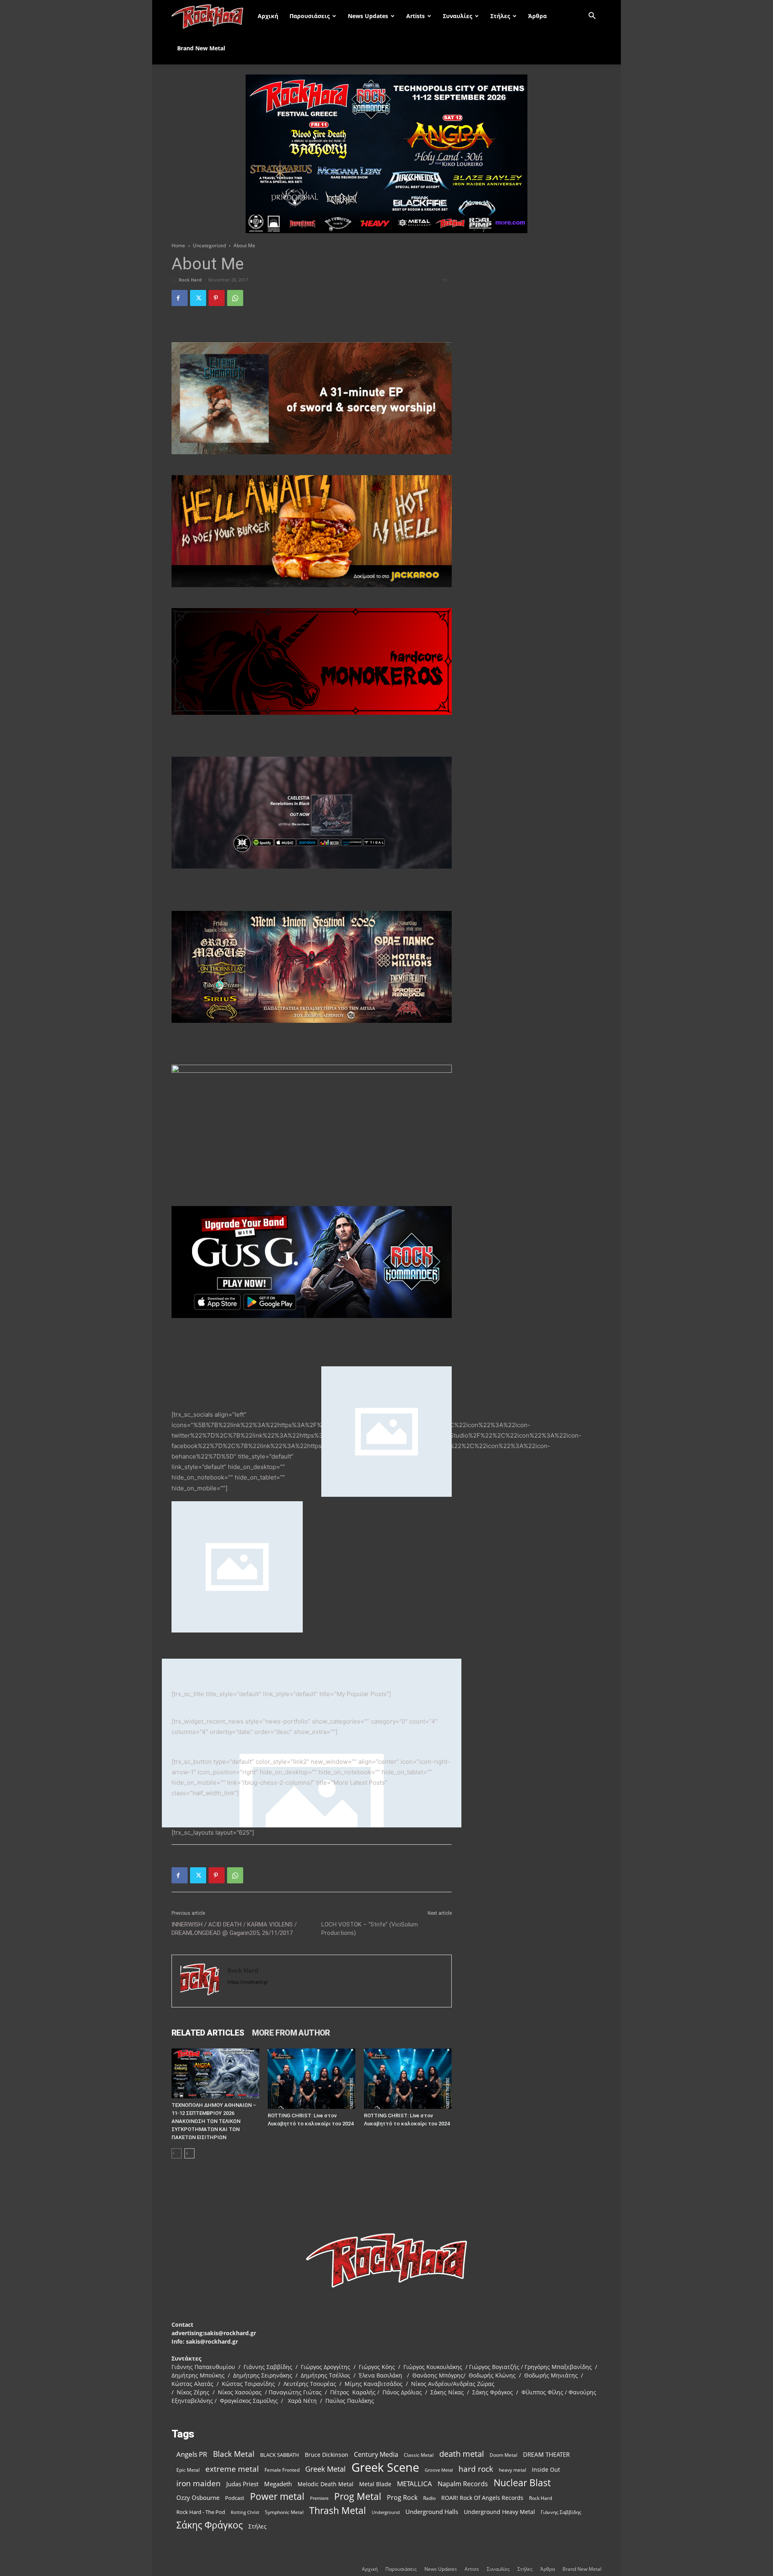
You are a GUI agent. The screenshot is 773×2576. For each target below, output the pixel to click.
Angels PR (192, 2454)
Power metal (277, 2496)
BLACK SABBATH (280, 2455)
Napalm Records (463, 2484)
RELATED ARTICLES (208, 2033)
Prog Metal (358, 2496)
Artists (415, 16)
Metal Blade (375, 2484)
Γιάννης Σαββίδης (561, 2512)
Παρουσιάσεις (310, 16)
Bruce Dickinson (327, 2455)
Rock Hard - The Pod (201, 2512)
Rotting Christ (245, 2512)
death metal (462, 2454)
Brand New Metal (201, 48)
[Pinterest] (217, 298)
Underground (386, 2512)
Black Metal (234, 2454)
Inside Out (546, 2469)
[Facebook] (180, 298)
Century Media (376, 2455)
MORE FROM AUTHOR (291, 2033)
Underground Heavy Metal (499, 2512)
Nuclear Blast (522, 2483)
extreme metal (232, 2469)
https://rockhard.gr (248, 1982)
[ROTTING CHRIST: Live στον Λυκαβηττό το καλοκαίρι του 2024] (312, 2079)
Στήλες (500, 16)
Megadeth (278, 2484)
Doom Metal (503, 2455)
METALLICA (414, 2484)
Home (178, 245)
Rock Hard (190, 280)
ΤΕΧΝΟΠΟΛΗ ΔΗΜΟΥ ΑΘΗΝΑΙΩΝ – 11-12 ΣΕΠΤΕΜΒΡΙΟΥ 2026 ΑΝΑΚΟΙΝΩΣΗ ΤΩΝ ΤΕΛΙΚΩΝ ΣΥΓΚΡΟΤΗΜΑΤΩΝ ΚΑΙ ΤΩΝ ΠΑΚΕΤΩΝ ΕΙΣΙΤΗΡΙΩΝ (214, 2121)
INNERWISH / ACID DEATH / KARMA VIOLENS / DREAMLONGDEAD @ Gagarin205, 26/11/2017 (234, 1929)
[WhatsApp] (235, 298)
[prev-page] (177, 2153)
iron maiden (198, 2483)
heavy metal (513, 2470)
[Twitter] (198, 298)
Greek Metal (326, 2469)
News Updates (368, 16)
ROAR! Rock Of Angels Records (482, 2498)
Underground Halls (432, 2512)
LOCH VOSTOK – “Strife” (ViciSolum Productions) (370, 1929)
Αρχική (268, 16)
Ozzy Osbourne (198, 2497)
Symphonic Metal (284, 2512)
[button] (592, 17)
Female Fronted (282, 2470)
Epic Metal (188, 2470)
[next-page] (189, 2153)
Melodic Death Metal (326, 2484)
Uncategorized (209, 245)
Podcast (235, 2498)
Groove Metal (439, 2470)
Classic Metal (419, 2455)
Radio (429, 2498)
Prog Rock (402, 2498)
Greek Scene (385, 2467)
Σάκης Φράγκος (210, 2525)
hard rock (476, 2469)
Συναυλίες (458, 16)
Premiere (319, 2498)
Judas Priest (242, 2484)
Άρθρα (537, 16)
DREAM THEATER (546, 2455)
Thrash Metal (338, 2511)
